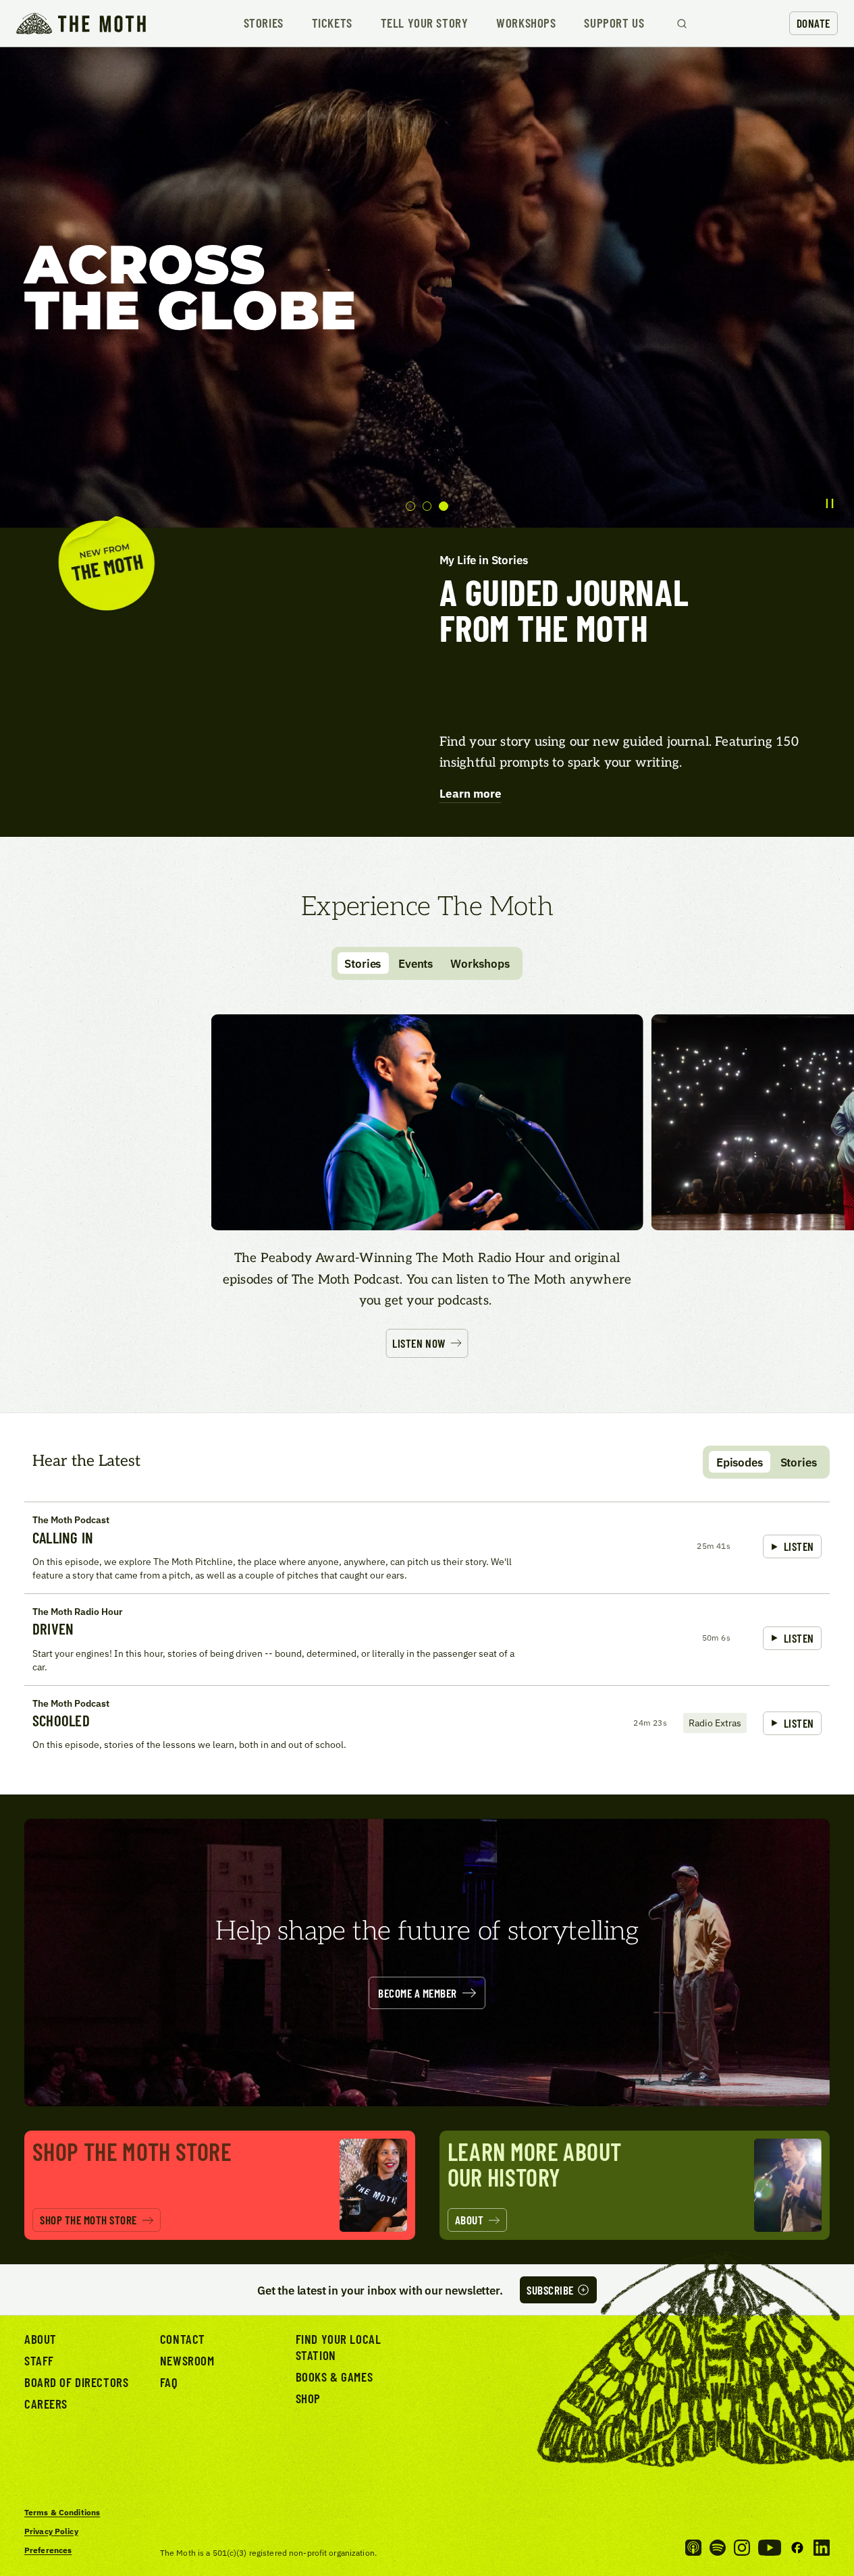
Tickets (332, 23)
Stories (264, 23)
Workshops (526, 23)
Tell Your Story (425, 23)
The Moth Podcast (71, 1519)
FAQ (169, 2382)
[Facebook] (797, 2548)
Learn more (471, 793)
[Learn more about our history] (635, 2185)
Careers (46, 2404)
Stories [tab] (363, 963)
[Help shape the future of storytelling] (427, 1963)
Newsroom (187, 2360)
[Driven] (427, 1639)
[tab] (410, 506)
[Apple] (693, 2548)
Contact (183, 2339)
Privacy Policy (51, 2531)
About (41, 2339)
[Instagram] (742, 2548)
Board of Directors (76, 2382)
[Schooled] (427, 1724)
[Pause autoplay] (830, 503)
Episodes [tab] (740, 1462)
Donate (813, 23)
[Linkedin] (822, 2548)
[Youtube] (770, 2548)
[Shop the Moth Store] (220, 2185)
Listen (799, 1546)
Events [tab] (416, 963)
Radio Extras (715, 1723)
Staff (39, 2360)
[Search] (682, 24)
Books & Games (334, 2377)
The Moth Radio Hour (78, 1611)
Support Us (614, 23)
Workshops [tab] (480, 963)
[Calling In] (427, 1547)
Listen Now (419, 1343)
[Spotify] (718, 2548)
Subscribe (550, 2290)
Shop (308, 2398)
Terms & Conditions (62, 2512)
